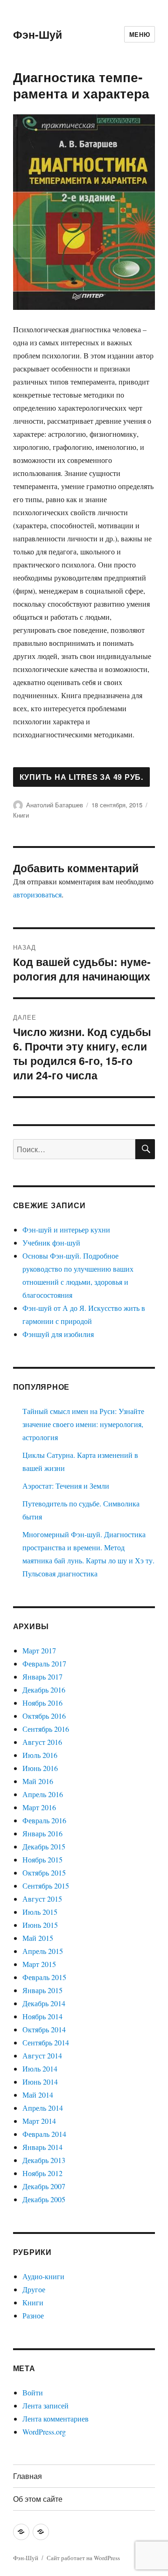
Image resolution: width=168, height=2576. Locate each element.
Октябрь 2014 (44, 2029)
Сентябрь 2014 (46, 2042)
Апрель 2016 (43, 1794)
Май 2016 (38, 1781)
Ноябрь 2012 (42, 2173)
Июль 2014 (40, 2068)
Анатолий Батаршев (55, 805)
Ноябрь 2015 (42, 1859)
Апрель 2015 (43, 1951)
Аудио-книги (43, 2276)
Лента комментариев (56, 2418)
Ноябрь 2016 (42, 1703)
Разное (33, 2315)
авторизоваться (37, 894)
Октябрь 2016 (44, 1716)
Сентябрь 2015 (46, 1886)
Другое (34, 2289)
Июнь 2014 (40, 2082)
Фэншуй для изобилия (58, 1334)
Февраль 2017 (44, 1663)
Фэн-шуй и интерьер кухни (66, 1229)
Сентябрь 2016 (46, 1729)
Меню (140, 34)
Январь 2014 (42, 2147)
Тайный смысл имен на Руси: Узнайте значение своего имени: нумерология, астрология (83, 1424)
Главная (28, 2476)
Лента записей (45, 2405)
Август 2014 (42, 2055)
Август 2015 (42, 1899)
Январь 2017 (42, 1676)
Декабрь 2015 (44, 1846)
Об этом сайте (38, 2499)
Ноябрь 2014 (42, 2016)
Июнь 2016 (40, 1768)
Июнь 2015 (40, 1925)
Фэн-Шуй (38, 34)
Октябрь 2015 (44, 1872)
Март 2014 (39, 2121)
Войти (33, 2392)
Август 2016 (42, 1742)
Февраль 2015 (44, 1977)
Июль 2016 (40, 1755)
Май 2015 (38, 1938)
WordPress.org (44, 2432)
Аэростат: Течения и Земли (66, 1486)
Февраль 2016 (44, 1820)
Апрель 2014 (43, 2108)
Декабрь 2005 (44, 2199)
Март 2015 (39, 1964)
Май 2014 (38, 2095)
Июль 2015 (40, 1912)
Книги (21, 815)
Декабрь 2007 (44, 2186)
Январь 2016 (42, 1833)
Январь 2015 (42, 1990)
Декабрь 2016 (44, 1690)
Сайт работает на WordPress (83, 2558)
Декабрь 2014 (44, 2003)
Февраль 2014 (44, 2134)
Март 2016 (39, 1807)
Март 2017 (39, 1650)
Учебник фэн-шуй (51, 1242)
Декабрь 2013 (44, 2160)
